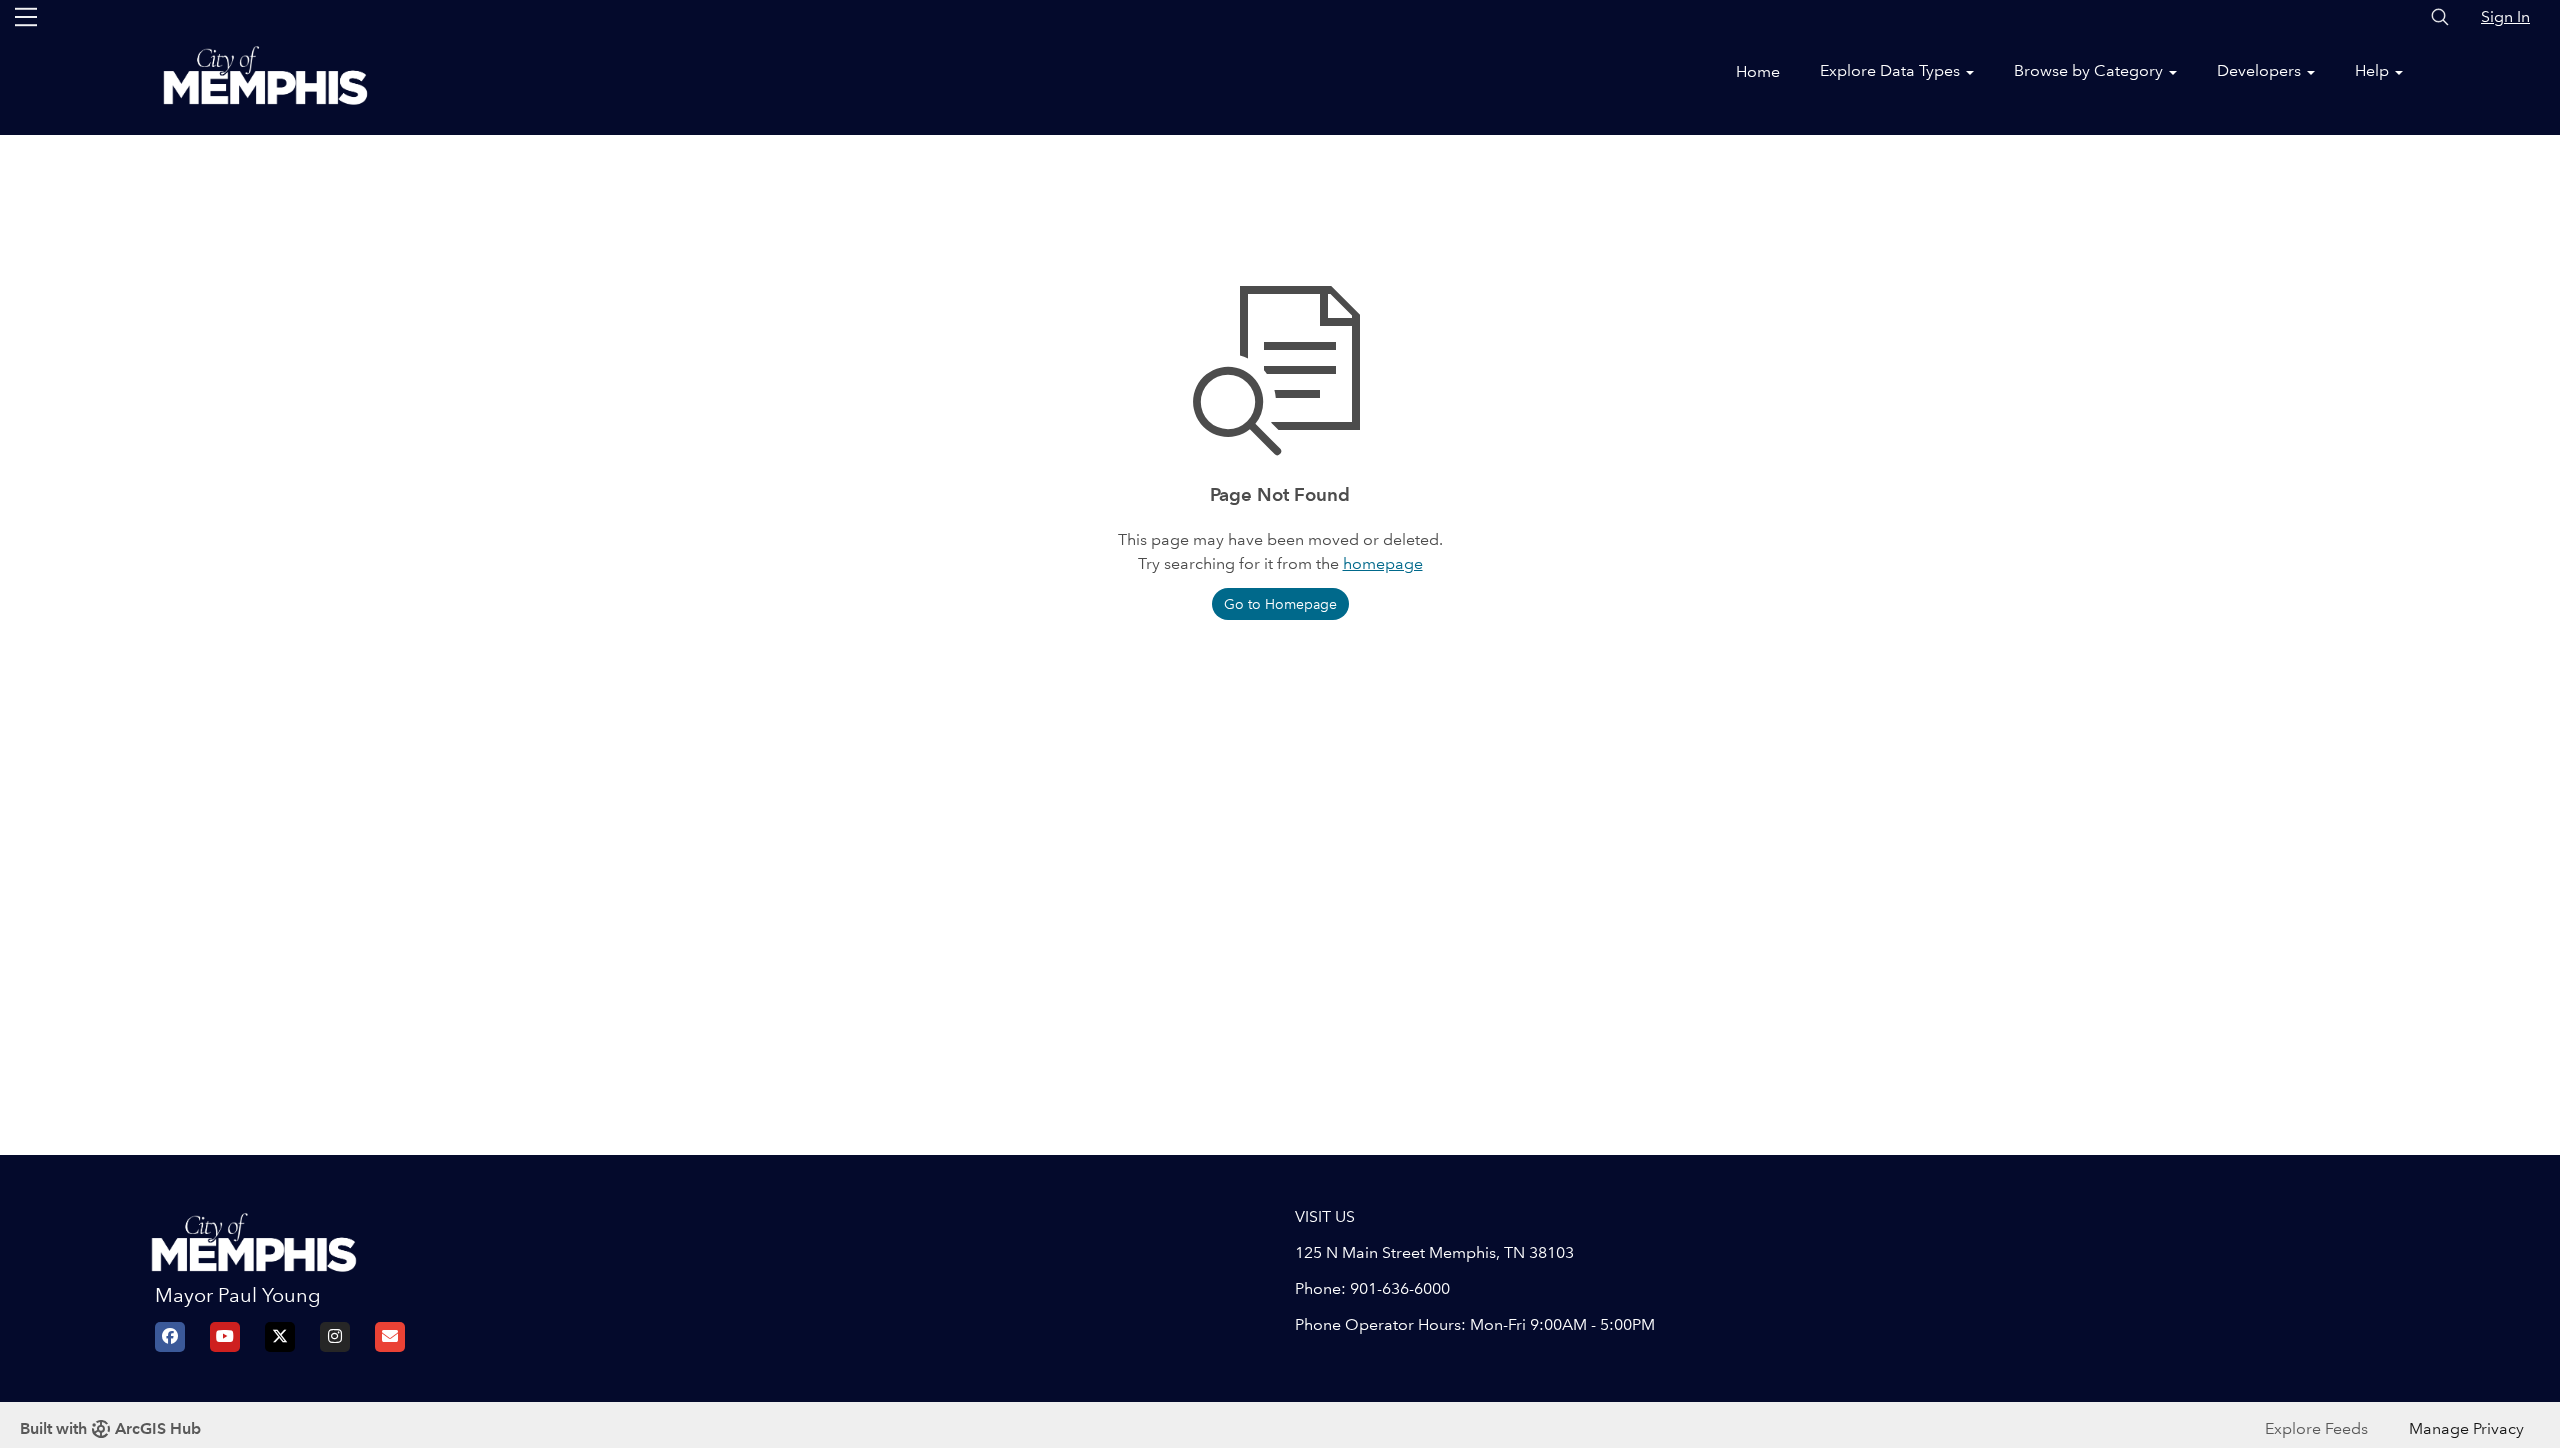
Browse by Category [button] (2090, 70)
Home (1758, 71)
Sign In (2505, 16)
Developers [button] (2261, 70)
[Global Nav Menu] (26, 17)
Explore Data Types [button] (1892, 70)
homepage (1383, 563)
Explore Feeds (2316, 1428)
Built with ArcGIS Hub (110, 1428)
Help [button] (2374, 70)
